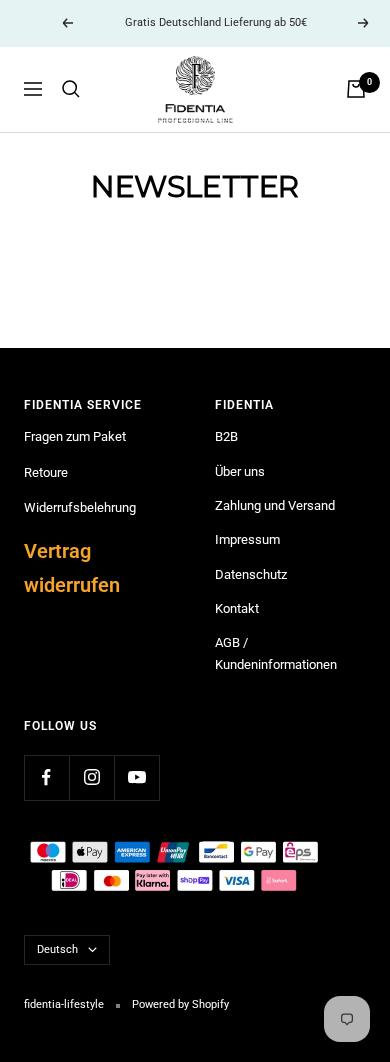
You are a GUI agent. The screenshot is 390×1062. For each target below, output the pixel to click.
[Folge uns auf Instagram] (91, 777)
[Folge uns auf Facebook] (46, 777)
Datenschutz (251, 574)
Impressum (247, 539)
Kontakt (237, 608)
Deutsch (57, 949)
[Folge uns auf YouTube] (136, 777)
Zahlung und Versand (275, 505)
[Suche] (71, 89)
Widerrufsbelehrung (80, 507)
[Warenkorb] (356, 89)
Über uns (240, 471)
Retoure (46, 472)
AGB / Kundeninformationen (276, 653)
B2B (226, 436)
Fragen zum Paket (75, 436)
